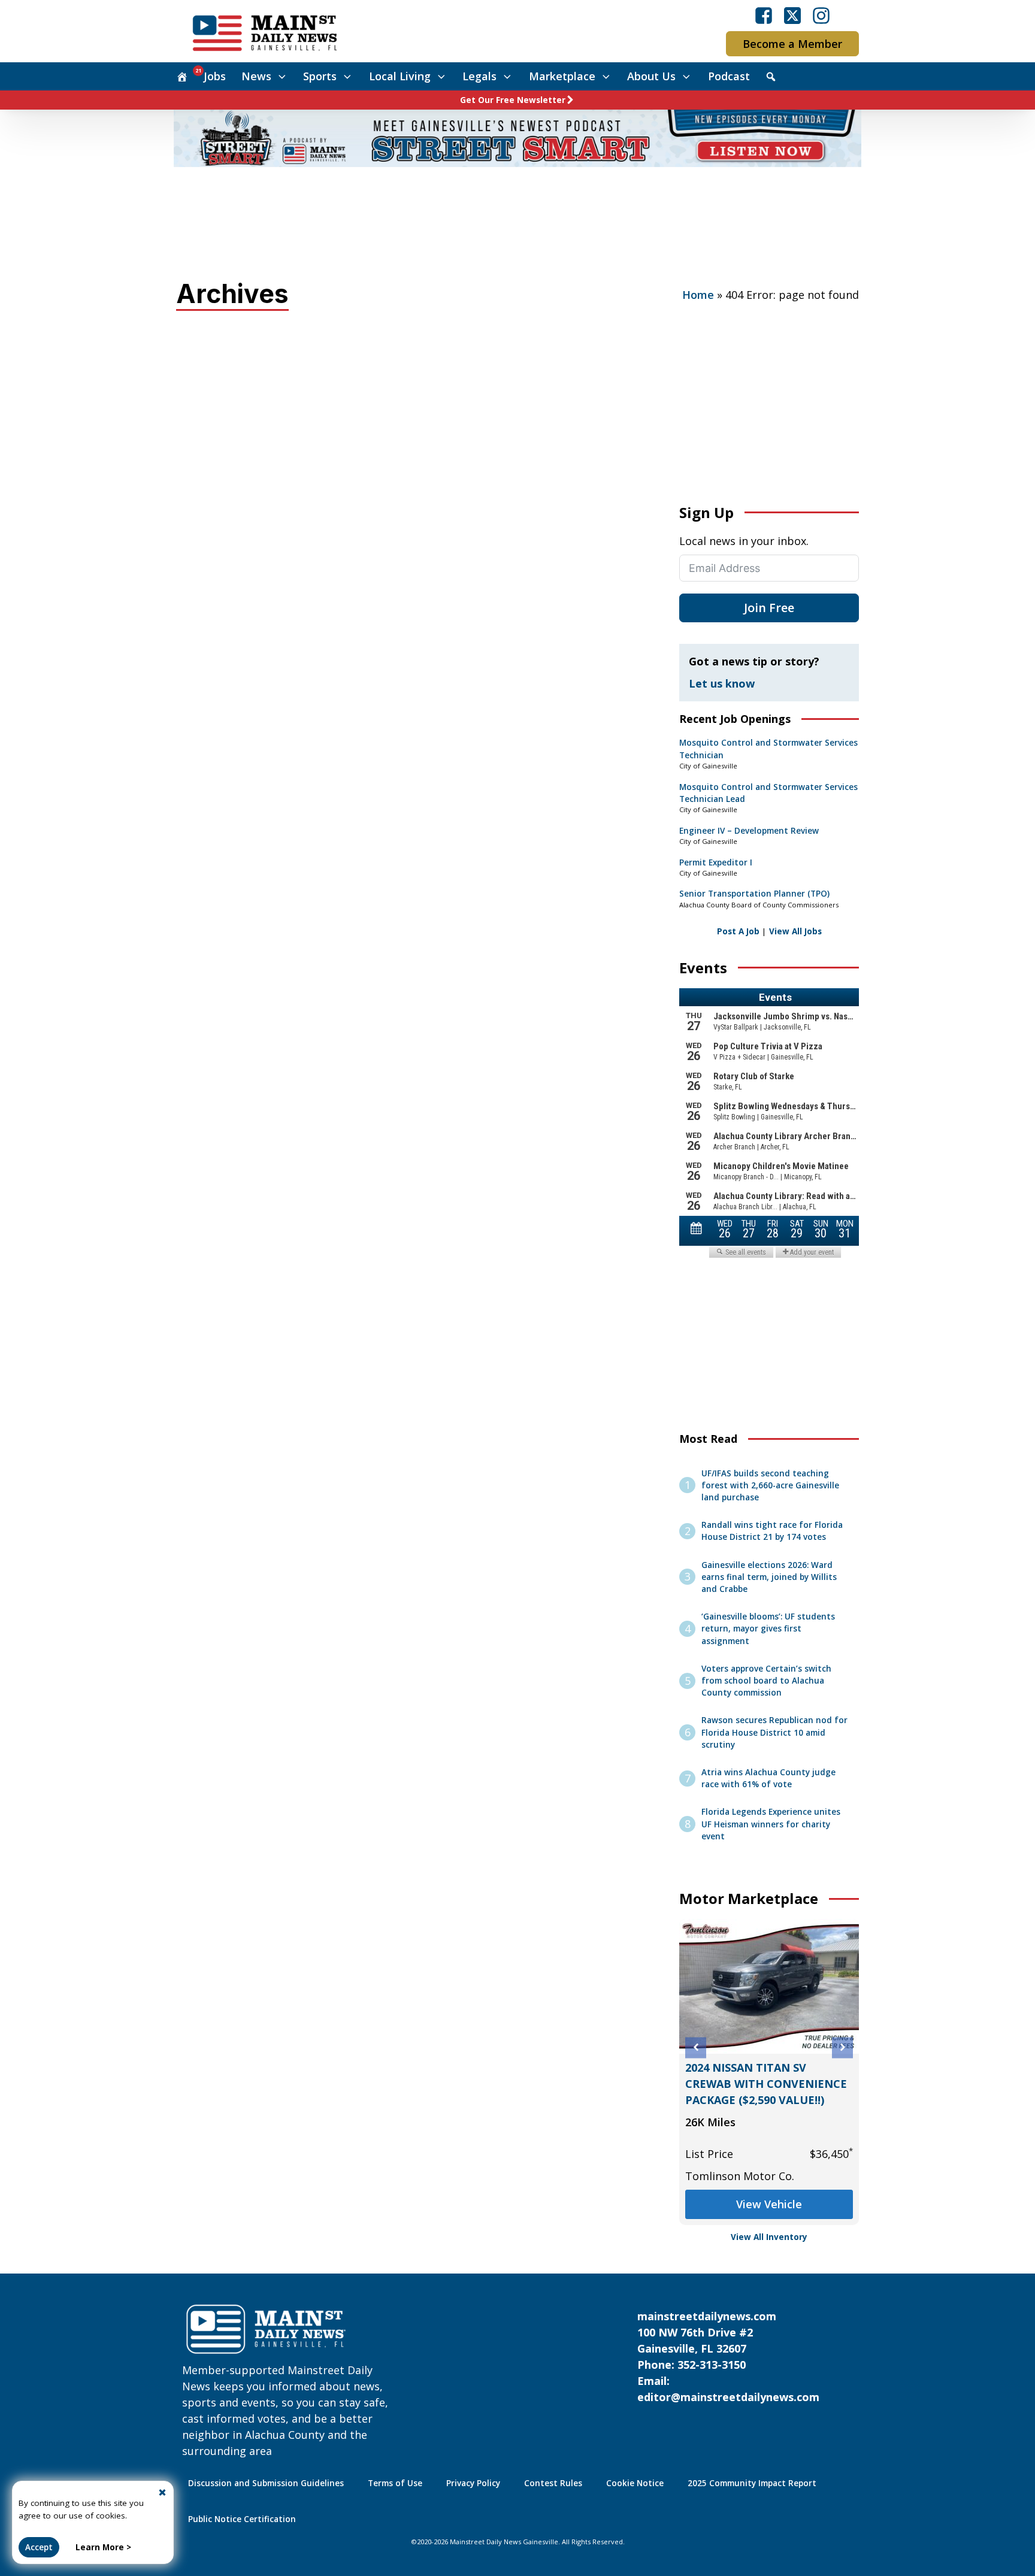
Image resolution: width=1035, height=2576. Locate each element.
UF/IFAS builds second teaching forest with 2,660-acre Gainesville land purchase (770, 1486)
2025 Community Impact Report (752, 2483)
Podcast (729, 76)
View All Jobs (795, 931)
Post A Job (738, 931)
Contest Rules (553, 2483)
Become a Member (792, 44)
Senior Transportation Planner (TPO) (754, 894)
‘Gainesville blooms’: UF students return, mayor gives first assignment (768, 1629)
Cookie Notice (635, 2483)
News (256, 76)
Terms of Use (395, 2483)
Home (698, 295)
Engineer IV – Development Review (749, 831)
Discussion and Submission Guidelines (266, 2483)
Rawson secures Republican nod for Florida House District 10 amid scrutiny (774, 1732)
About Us (651, 76)
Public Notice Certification (242, 2519)
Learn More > (103, 2547)
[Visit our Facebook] (764, 16)
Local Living (400, 76)
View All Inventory (769, 2237)
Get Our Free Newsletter (513, 100)
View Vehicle (769, 2204)
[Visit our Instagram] (821, 16)
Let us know (722, 683)
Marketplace (562, 76)
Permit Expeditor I (716, 862)
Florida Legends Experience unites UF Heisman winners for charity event (771, 1824)
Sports (320, 76)
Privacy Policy (473, 2483)
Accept (39, 2547)
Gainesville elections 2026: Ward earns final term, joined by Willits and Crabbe (769, 1577)
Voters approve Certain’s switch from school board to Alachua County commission (766, 1681)
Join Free (769, 608)
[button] (696, 2047)
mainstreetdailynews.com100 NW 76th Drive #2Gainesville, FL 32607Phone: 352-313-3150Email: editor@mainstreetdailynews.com (728, 2356)
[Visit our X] (792, 16)
